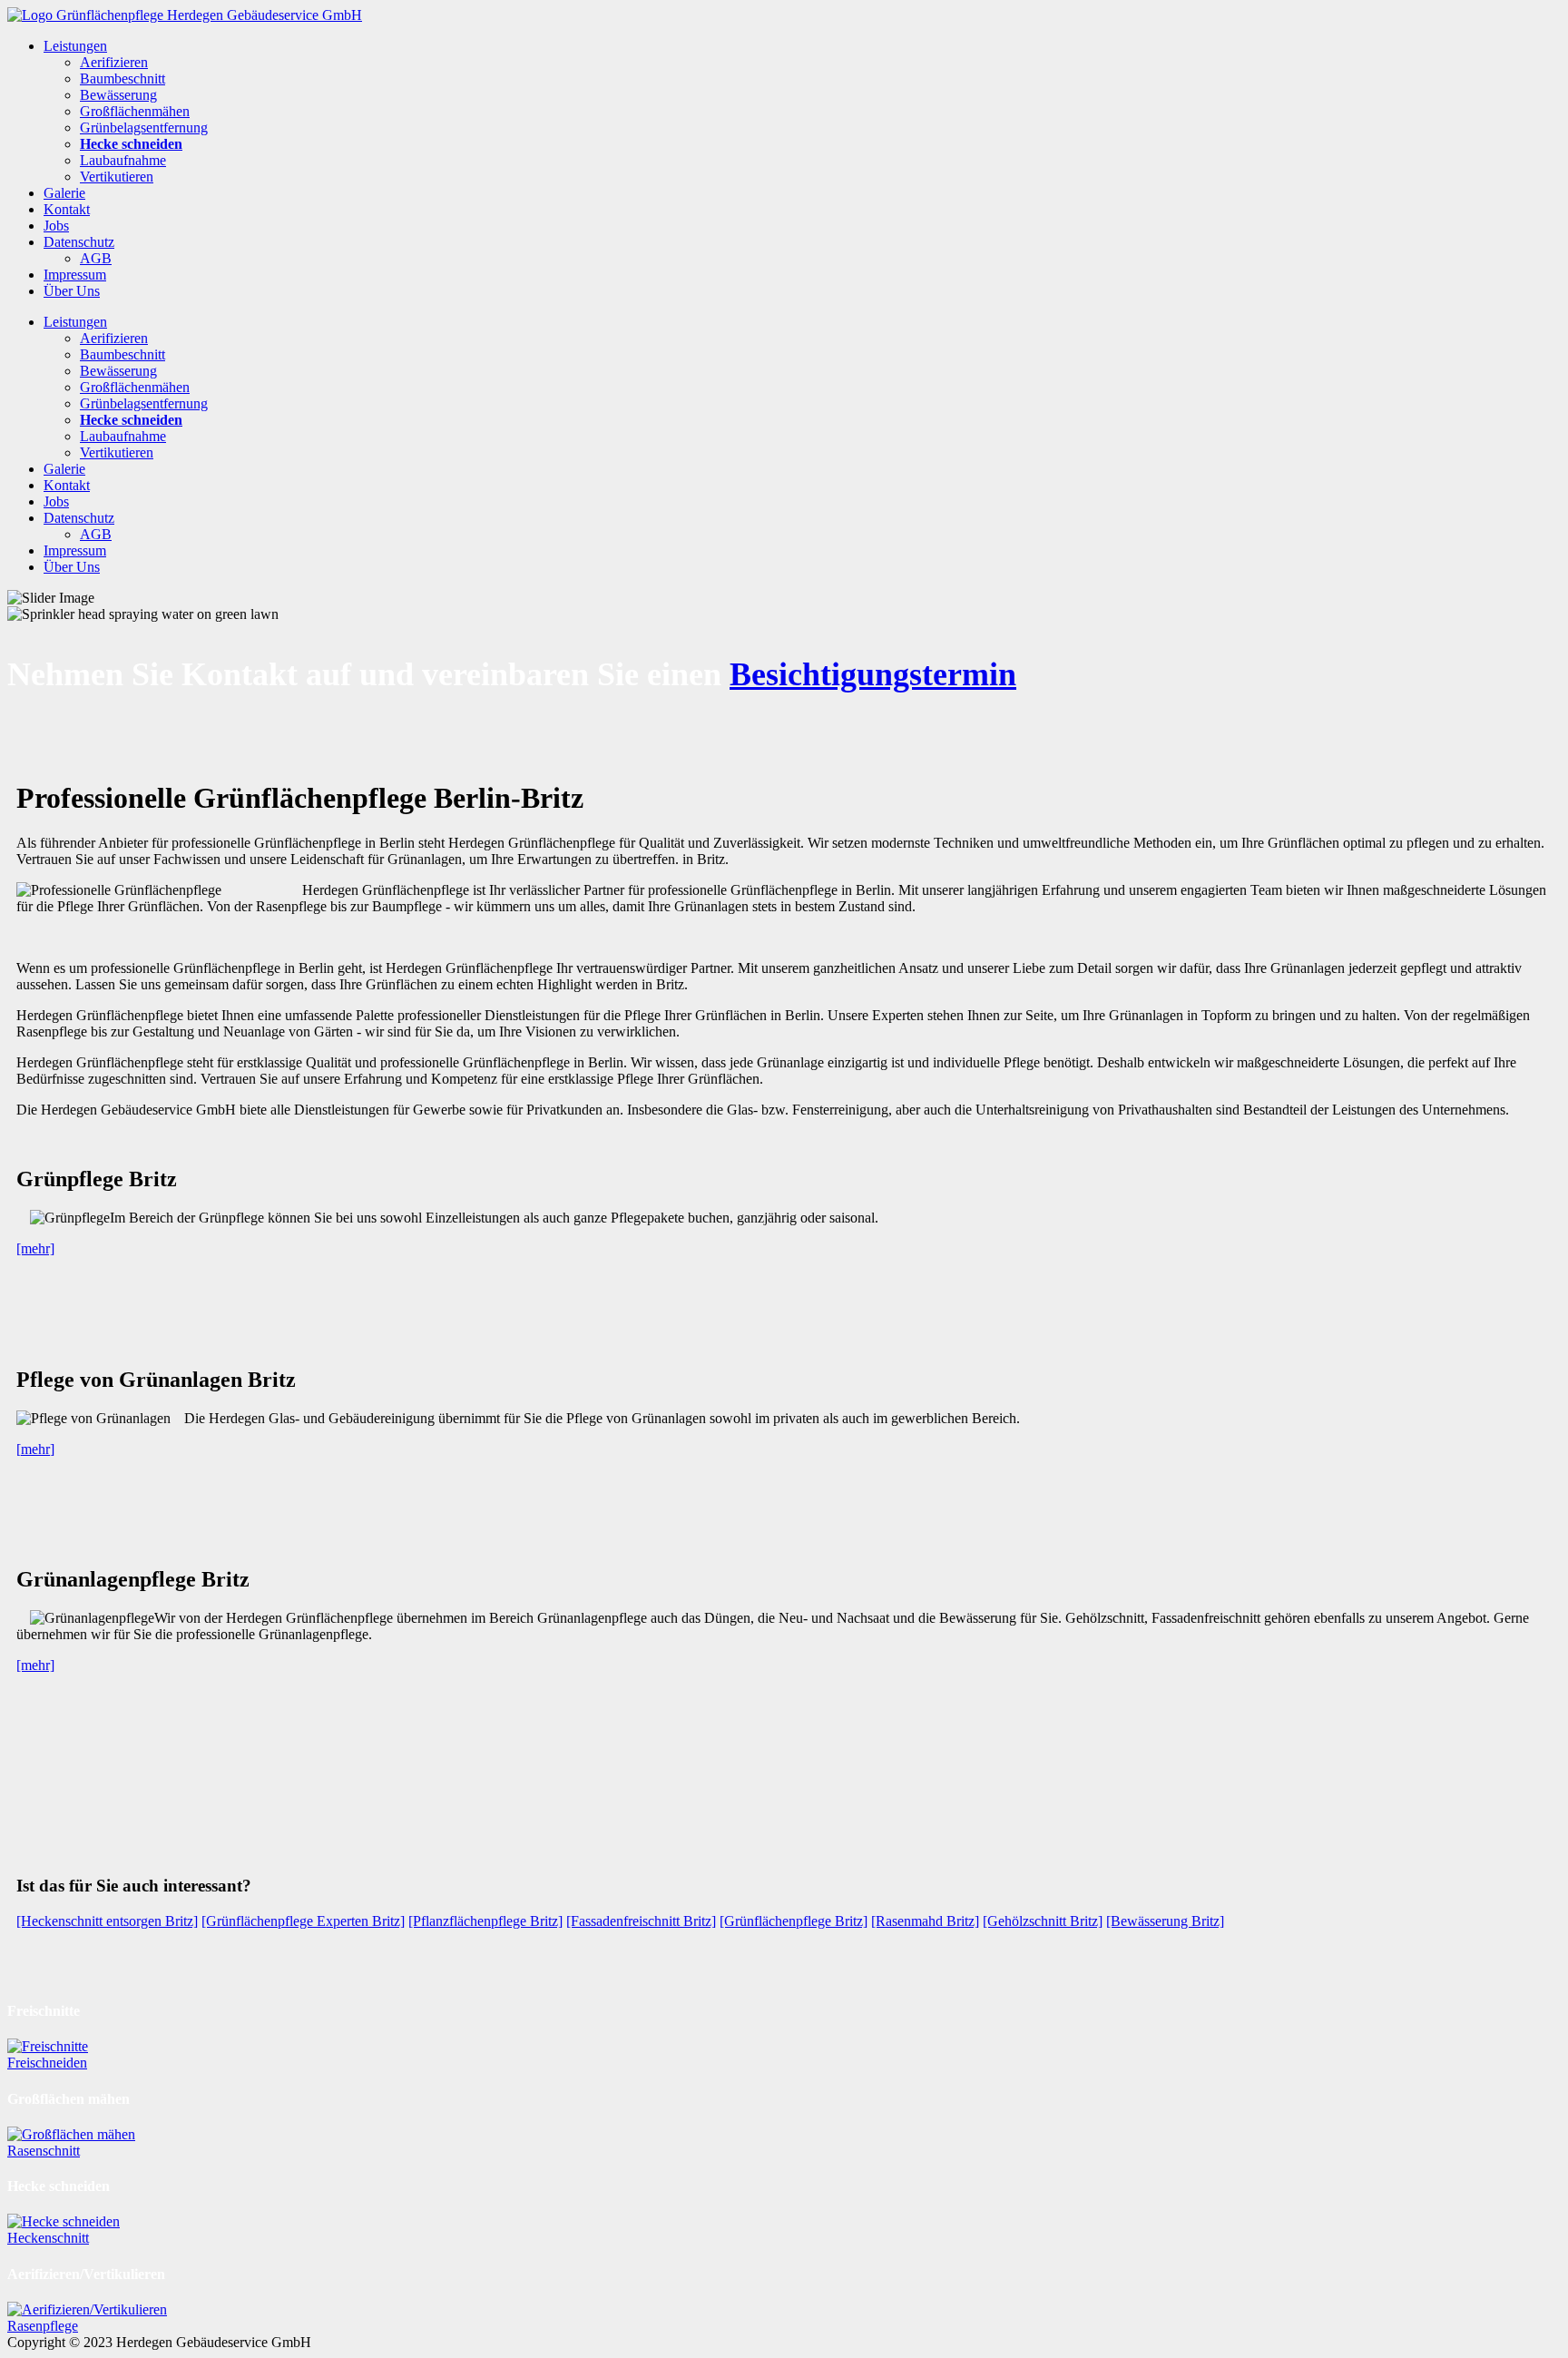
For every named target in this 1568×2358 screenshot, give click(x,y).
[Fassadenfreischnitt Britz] (641, 1921)
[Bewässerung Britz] (1165, 1921)
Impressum (75, 275)
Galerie (64, 193)
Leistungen (75, 46)
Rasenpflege (43, 2326)
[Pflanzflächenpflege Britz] (485, 1921)
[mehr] (35, 1248)
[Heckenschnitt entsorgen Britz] (107, 1921)
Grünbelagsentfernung (144, 128)
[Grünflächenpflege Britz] (794, 1921)
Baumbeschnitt (122, 79)
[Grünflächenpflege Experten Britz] (303, 1921)
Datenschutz (79, 242)
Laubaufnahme (123, 160)
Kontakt (67, 209)
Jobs (56, 226)
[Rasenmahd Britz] (925, 1921)
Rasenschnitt (44, 2151)
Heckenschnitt (48, 2238)
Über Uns (72, 291)
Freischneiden (47, 2063)
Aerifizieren (114, 62)
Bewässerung (118, 95)
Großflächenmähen (135, 111)
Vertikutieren (117, 177)
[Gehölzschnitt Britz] (1043, 1921)
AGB (96, 258)
